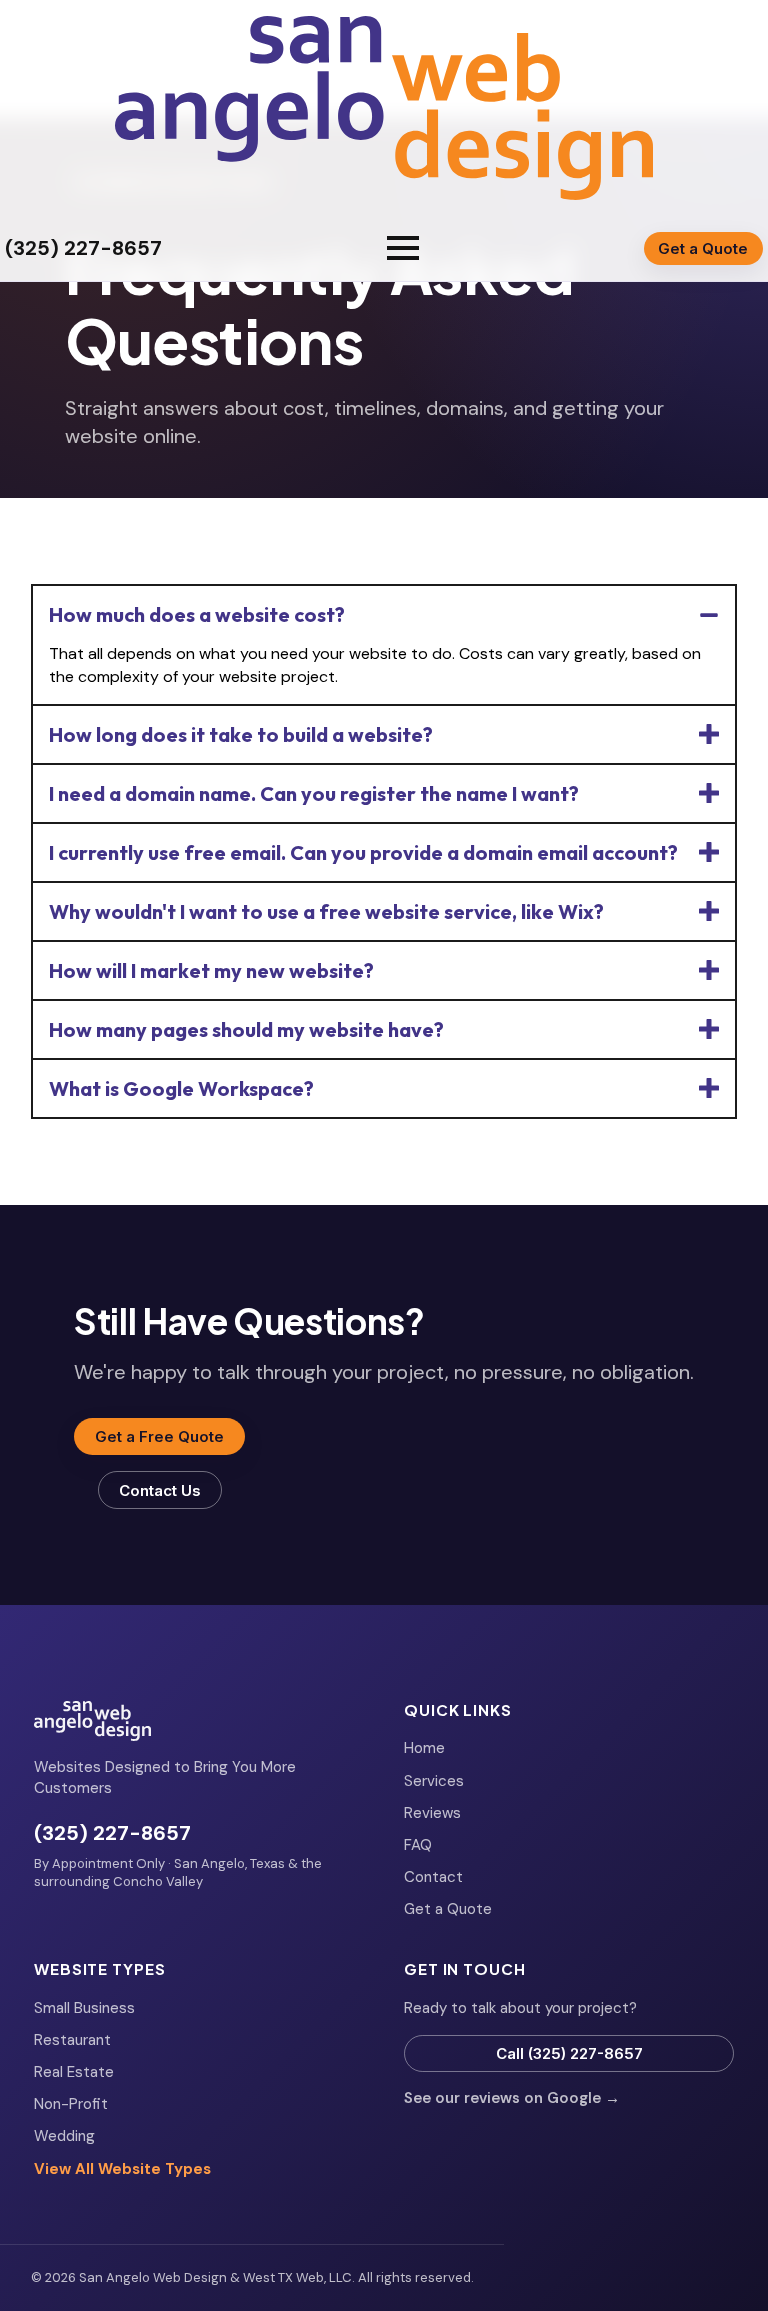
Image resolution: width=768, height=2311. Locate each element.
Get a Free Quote (159, 1436)
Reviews (432, 1813)
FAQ (418, 1845)
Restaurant (72, 2040)
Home (424, 1748)
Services (434, 1781)
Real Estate (74, 2072)
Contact (433, 1877)
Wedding (64, 2136)
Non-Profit (71, 2104)
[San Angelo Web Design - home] (384, 108)
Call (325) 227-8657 (569, 2053)
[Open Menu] (403, 248)
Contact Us (160, 1490)
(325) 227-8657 (112, 1833)
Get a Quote (703, 248)
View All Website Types (122, 2169)
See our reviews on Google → (512, 2098)
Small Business (84, 2008)
